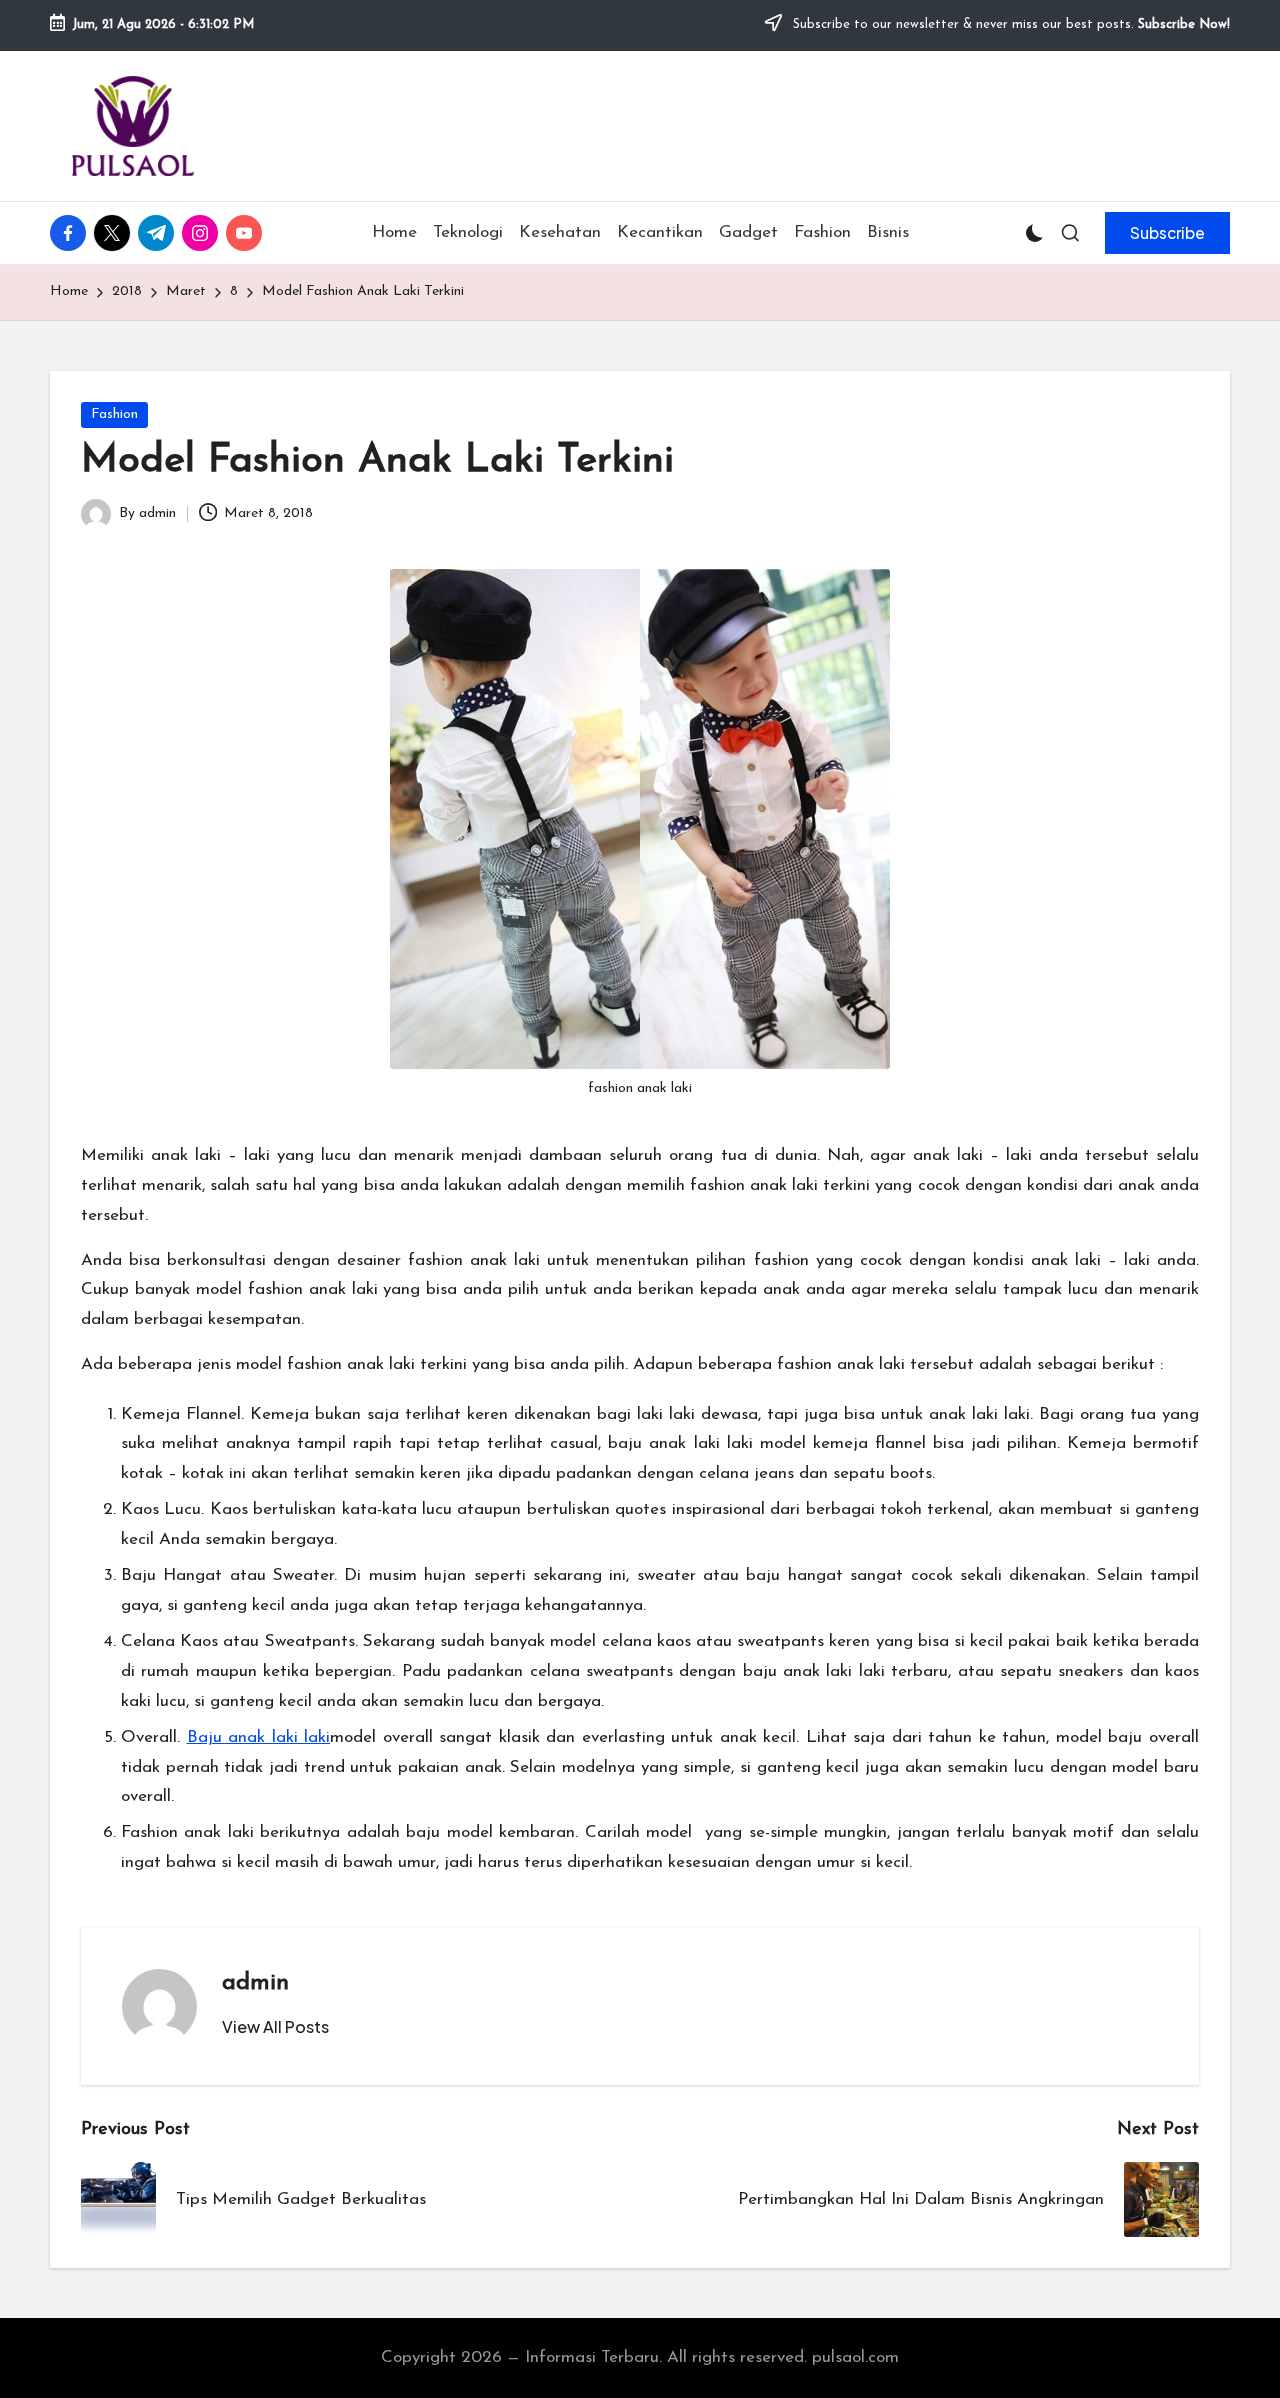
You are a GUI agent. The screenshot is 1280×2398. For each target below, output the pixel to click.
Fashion (114, 414)
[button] (1167, 233)
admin (255, 1983)
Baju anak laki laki (259, 1737)
